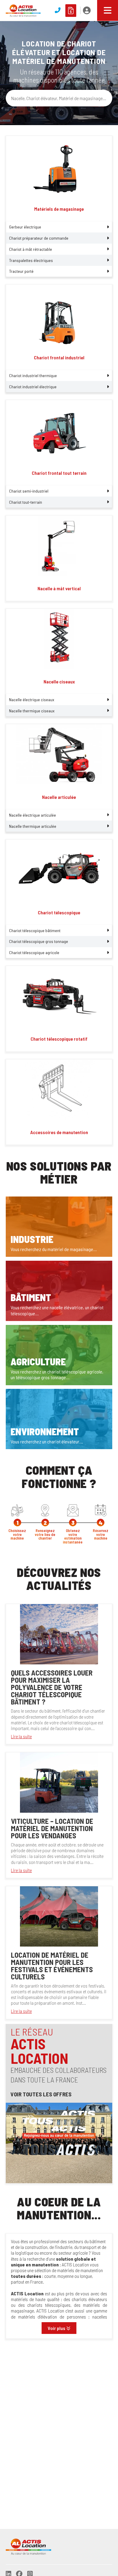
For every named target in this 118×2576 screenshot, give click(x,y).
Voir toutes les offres (41, 2094)
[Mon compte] (87, 11)
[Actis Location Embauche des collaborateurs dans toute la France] (59, 2142)
